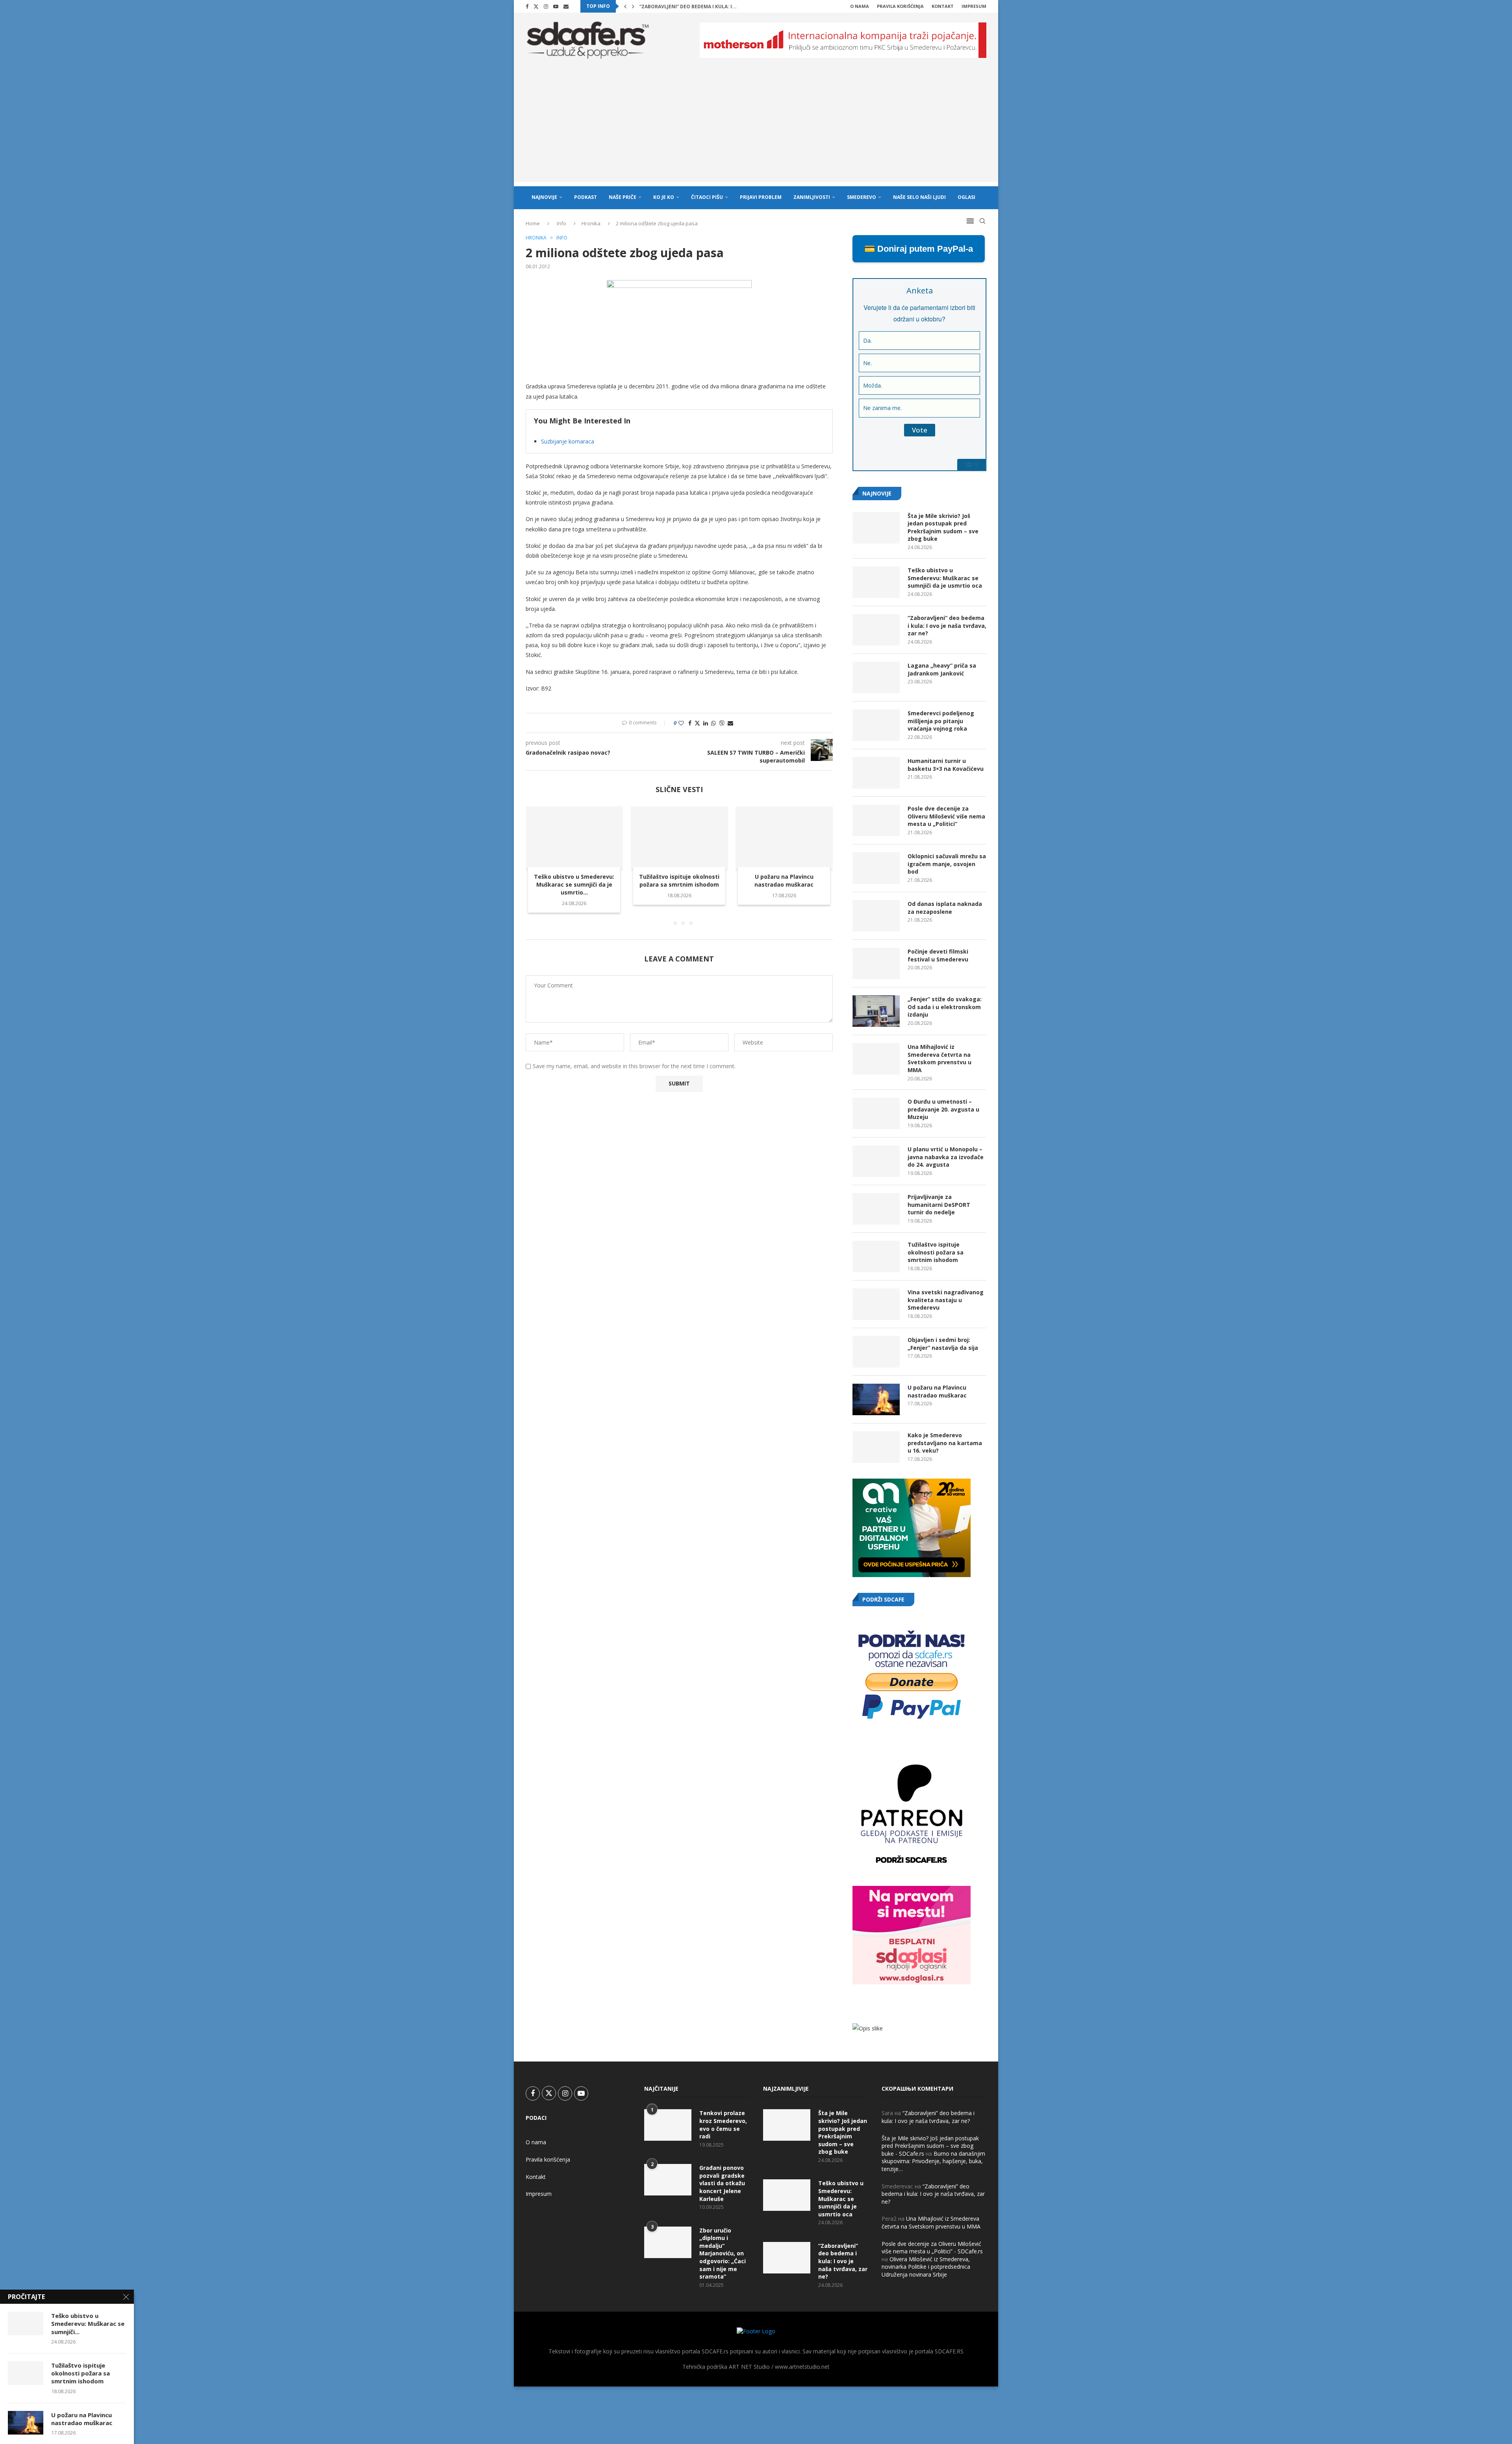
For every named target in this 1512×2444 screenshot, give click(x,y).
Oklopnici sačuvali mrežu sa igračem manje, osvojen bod (947, 864)
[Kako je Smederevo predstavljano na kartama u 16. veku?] (876, 1447)
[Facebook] (527, 6)
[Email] (566, 6)
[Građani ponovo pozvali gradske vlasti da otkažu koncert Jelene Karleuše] (668, 2180)
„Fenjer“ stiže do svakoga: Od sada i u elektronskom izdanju (945, 1007)
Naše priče (623, 197)
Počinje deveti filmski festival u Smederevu (938, 955)
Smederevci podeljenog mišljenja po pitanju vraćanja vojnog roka (941, 721)
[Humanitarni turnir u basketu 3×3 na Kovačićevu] (876, 773)
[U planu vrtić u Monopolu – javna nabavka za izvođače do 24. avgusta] (876, 1161)
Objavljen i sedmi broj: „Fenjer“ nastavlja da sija (943, 1344)
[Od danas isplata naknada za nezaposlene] (876, 916)
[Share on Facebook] (690, 723)
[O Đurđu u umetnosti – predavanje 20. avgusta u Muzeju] (876, 1113)
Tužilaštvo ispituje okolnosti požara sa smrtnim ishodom (679, 881)
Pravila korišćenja (900, 6)
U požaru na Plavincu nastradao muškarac (784, 881)
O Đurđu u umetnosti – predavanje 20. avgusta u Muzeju (943, 1109)
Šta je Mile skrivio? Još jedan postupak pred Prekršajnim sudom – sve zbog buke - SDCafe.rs (930, 2146)
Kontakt (943, 6)
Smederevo (862, 197)
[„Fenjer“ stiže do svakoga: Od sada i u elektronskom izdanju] (876, 1011)
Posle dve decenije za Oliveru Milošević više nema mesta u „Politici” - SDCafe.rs (932, 2248)
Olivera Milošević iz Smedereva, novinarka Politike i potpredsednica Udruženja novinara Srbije (926, 2267)
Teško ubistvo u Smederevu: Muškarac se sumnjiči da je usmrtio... (574, 884)
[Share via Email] (730, 723)
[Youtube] (556, 6)
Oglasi (966, 197)
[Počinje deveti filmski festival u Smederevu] (876, 963)
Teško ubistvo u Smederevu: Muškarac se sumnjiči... (88, 2324)
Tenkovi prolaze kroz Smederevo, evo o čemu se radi (723, 2125)
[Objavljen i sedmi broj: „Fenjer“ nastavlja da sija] (876, 1352)
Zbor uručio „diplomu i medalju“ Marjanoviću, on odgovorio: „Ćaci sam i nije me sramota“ (723, 2254)
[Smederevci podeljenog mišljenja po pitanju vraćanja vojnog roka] (876, 725)
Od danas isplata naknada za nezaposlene (945, 908)
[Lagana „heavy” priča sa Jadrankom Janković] (876, 677)
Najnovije (544, 197)
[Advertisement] (756, 127)
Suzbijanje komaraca (568, 441)
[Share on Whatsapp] (713, 723)
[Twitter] (536, 6)
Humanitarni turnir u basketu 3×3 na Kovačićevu (946, 765)
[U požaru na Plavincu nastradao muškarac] (784, 839)
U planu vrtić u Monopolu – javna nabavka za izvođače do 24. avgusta (946, 1157)
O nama (860, 6)
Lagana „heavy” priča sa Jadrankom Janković (699, 6)
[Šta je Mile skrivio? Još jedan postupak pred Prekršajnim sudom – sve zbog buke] (876, 528)
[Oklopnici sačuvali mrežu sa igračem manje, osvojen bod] (876, 868)
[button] (625, 6)
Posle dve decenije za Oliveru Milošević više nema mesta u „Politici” (946, 816)
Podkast (586, 197)
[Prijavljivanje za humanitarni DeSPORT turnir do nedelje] (876, 1209)
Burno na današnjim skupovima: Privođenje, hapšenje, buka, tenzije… (933, 2161)
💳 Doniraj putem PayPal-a (919, 249)
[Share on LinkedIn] (706, 723)
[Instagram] (546, 6)
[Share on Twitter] (697, 723)
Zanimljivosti (812, 197)
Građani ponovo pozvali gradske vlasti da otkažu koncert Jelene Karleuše (722, 2183)
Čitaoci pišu (707, 197)
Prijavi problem (761, 197)
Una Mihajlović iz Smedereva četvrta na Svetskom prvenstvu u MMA (939, 1058)
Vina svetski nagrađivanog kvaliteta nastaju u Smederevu (946, 1300)
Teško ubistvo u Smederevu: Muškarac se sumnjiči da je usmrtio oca (945, 578)
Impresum (974, 6)
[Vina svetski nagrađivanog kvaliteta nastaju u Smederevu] (876, 1304)
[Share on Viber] (722, 723)
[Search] (982, 221)
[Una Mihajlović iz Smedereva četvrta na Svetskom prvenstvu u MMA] (876, 1059)
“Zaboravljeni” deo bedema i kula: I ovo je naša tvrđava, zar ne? (947, 625)
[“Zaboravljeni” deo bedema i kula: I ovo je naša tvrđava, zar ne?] (876, 630)
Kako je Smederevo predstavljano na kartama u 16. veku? (945, 1443)
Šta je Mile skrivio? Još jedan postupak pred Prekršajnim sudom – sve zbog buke (943, 527)
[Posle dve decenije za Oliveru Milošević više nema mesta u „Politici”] (876, 820)
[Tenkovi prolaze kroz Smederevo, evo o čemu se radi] (668, 2125)
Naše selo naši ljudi (919, 197)
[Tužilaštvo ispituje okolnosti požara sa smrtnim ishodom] (679, 839)
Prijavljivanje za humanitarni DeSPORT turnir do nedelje (939, 1204)
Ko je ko (664, 197)
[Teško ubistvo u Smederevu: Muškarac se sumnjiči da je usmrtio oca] (574, 839)
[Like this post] (681, 723)
